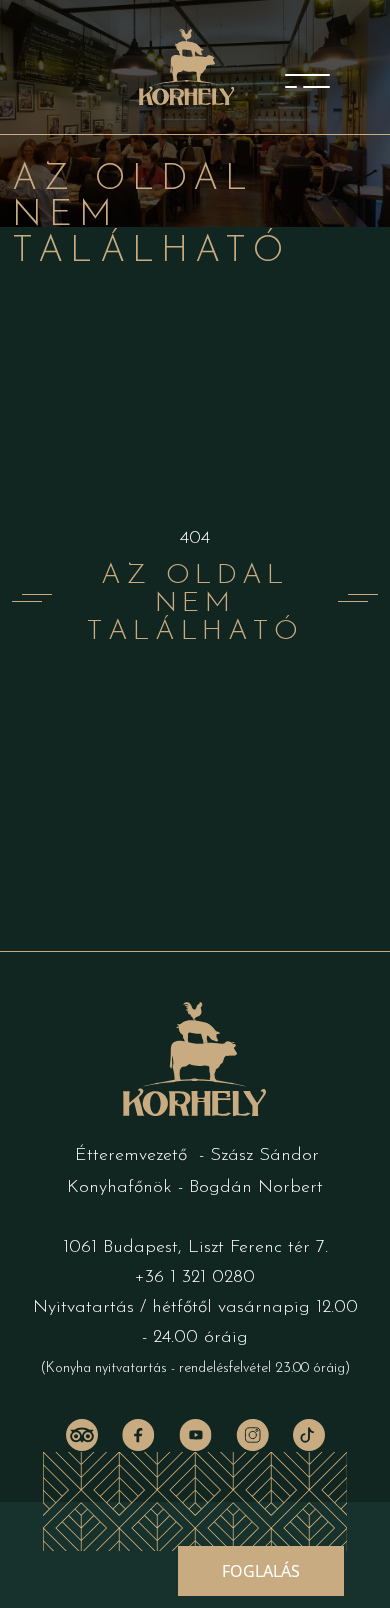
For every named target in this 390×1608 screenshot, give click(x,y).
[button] (261, 1571)
